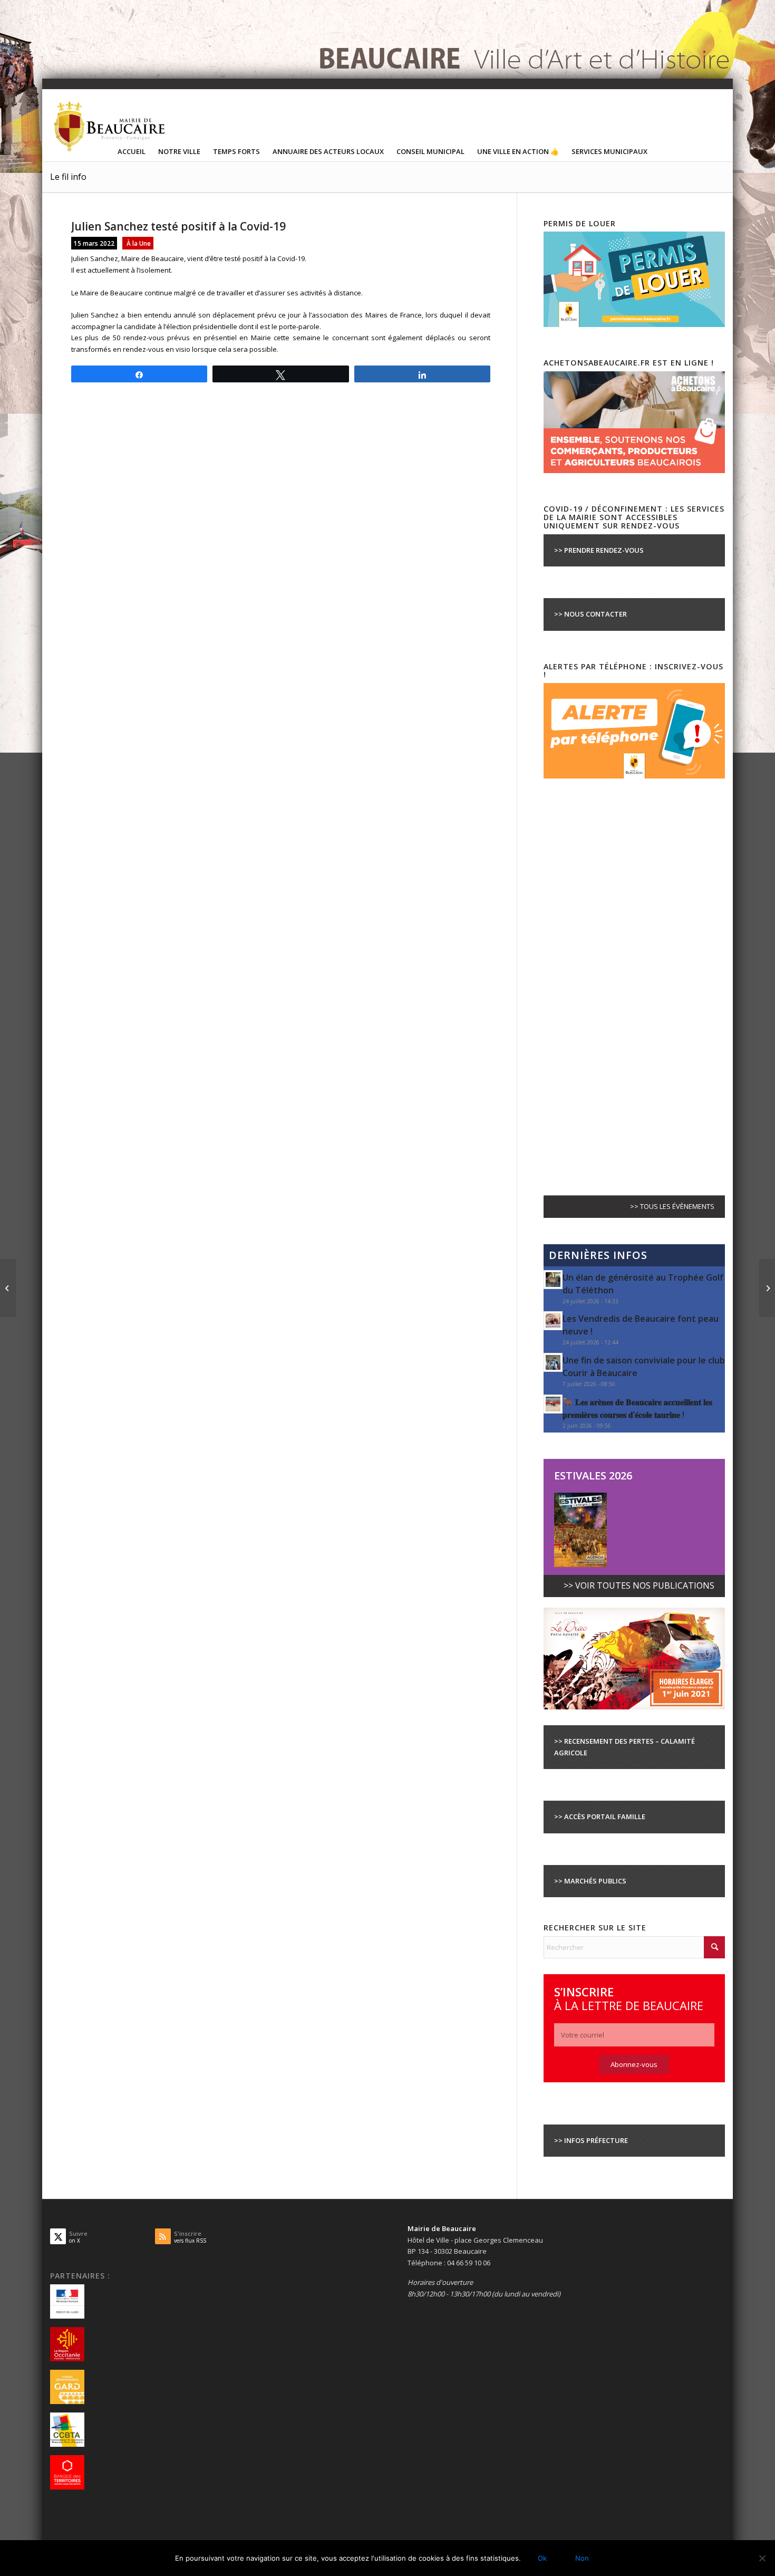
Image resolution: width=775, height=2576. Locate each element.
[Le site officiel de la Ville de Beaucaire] (110, 126)
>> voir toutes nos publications (639, 1585)
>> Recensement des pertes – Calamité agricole (624, 1747)
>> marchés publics (590, 1881)
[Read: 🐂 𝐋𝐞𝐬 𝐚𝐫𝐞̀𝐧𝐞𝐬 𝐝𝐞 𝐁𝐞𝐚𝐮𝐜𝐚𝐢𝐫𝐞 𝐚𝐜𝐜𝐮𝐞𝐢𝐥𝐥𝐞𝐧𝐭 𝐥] (553, 1404)
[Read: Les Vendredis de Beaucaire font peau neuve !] (553, 1321)
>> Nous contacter (590, 614)
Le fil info (68, 177)
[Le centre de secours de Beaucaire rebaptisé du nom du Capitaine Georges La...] (767, 1288)
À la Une (139, 243)
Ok (542, 2558)
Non (582, 2558)
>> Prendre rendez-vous (599, 550)
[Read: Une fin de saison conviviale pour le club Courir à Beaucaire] (553, 1362)
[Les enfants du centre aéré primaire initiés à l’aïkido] (8, 1288)
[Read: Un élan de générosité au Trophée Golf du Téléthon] (553, 1280)
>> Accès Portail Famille (600, 1816)
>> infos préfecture (591, 2140)
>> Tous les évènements (672, 1206)
